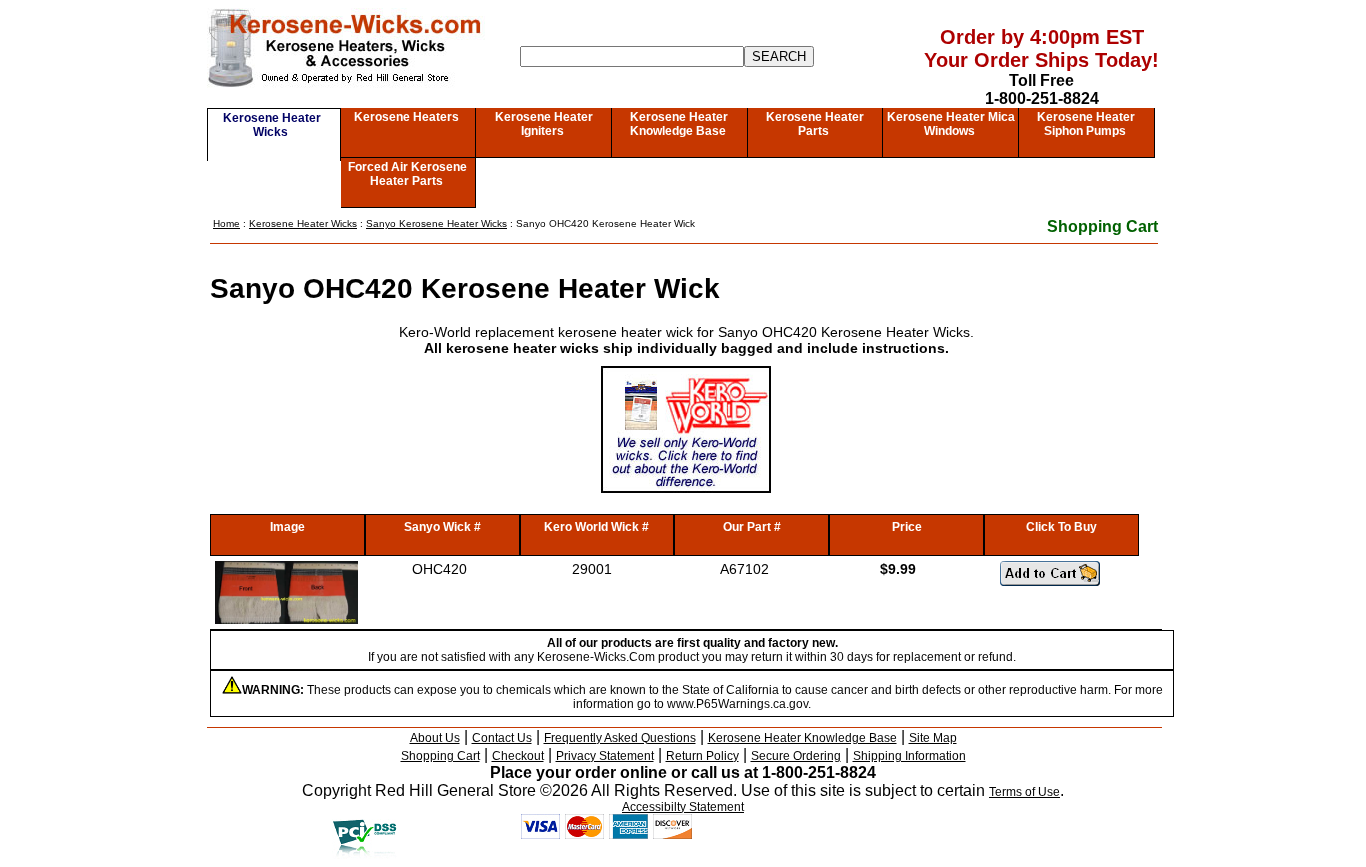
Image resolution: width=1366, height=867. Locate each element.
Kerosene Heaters (406, 117)
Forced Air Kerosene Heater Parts (407, 174)
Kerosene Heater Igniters (544, 124)
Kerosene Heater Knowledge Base (679, 124)
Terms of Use (1024, 792)
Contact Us (502, 738)
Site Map (933, 738)
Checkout (518, 756)
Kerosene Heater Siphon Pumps (1086, 124)
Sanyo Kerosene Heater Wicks (436, 223)
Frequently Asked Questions (620, 738)
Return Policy (702, 756)
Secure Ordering (796, 756)
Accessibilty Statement (683, 807)
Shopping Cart (1102, 226)
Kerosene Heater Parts (815, 124)
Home (226, 223)
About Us (435, 738)
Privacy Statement (605, 756)
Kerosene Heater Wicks (272, 125)
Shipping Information (909, 756)
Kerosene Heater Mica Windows (951, 124)
